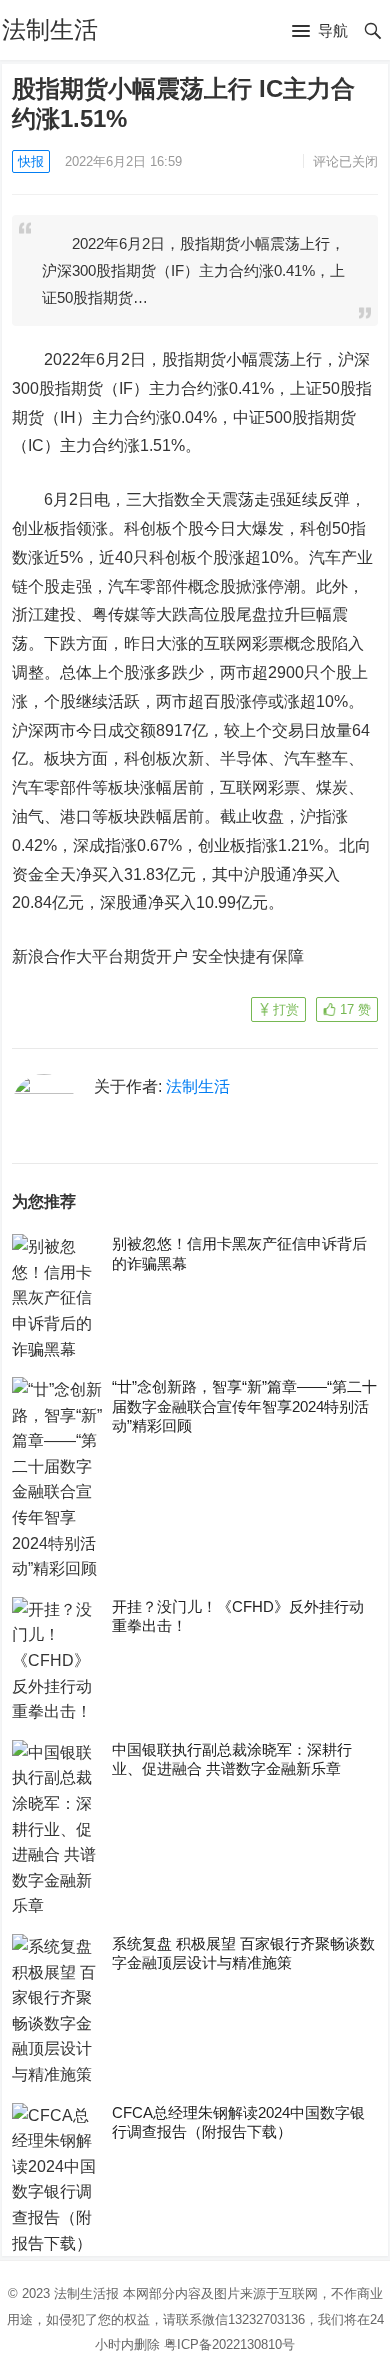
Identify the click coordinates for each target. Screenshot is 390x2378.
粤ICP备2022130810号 (229, 2344)
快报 (31, 161)
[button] (320, 32)
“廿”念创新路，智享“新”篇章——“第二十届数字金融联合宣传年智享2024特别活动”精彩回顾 (244, 1406)
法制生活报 (86, 2293)
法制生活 (50, 29)
